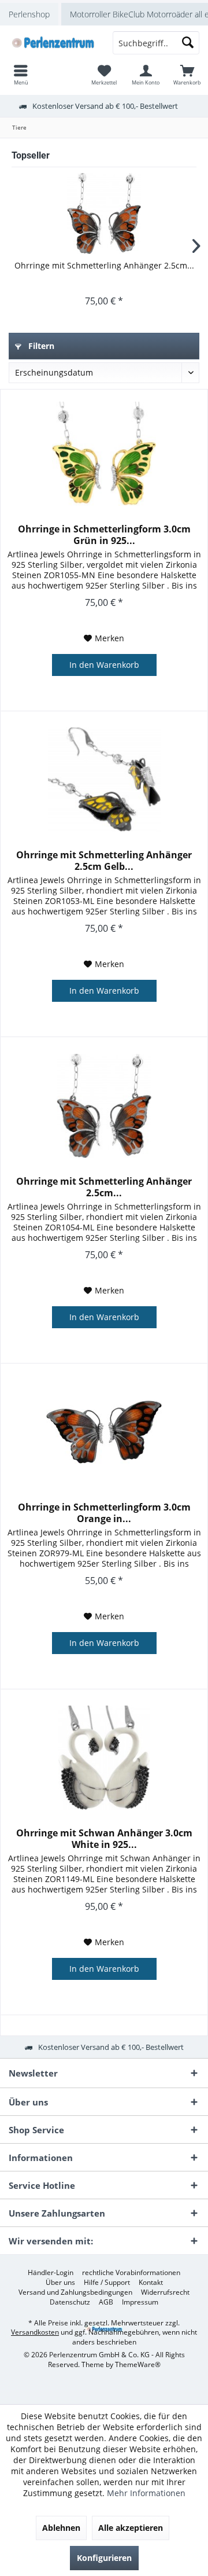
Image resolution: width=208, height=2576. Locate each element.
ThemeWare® (138, 2364)
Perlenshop (29, 14)
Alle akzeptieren (131, 2528)
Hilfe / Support (107, 2283)
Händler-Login (51, 2273)
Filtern (40, 346)
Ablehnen (61, 2528)
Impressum (140, 2302)
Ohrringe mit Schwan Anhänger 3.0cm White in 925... (104, 1839)
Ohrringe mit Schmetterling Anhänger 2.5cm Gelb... (104, 861)
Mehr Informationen (146, 2493)
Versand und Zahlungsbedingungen (75, 2292)
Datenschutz (70, 2302)
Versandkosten (35, 2332)
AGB (106, 2302)
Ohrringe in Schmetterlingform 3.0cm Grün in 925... (104, 535)
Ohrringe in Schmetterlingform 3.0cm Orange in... (104, 1513)
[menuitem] (187, 75)
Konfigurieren (104, 2558)
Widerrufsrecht (165, 2292)
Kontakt (151, 2283)
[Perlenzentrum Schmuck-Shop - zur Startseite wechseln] (52, 43)
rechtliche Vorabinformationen (131, 2273)
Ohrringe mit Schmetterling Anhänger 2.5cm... (104, 265)
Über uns (60, 2283)
